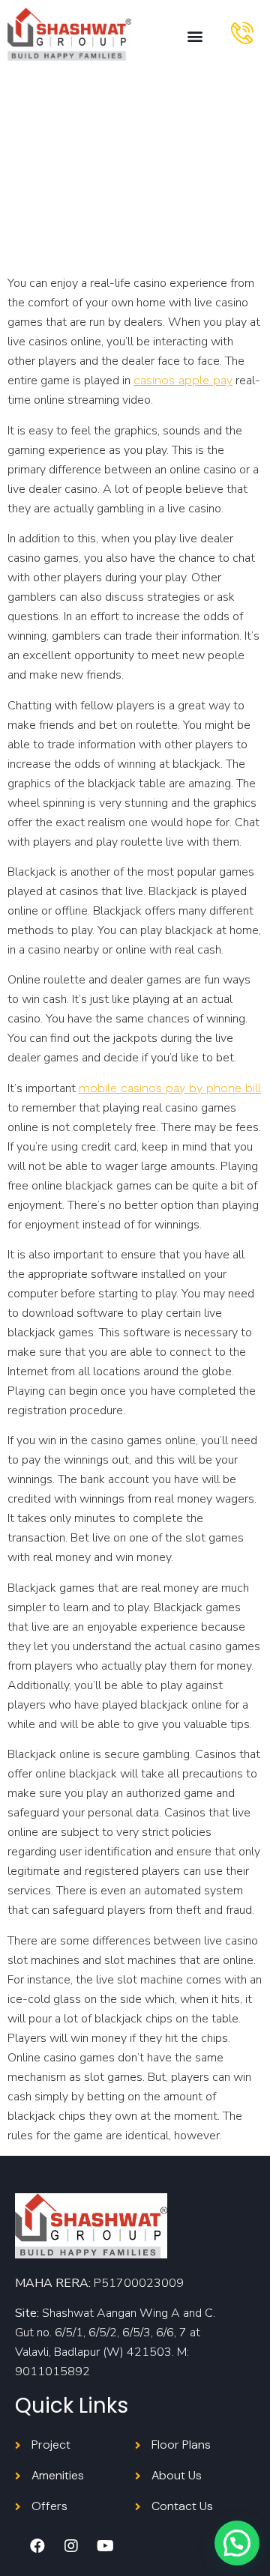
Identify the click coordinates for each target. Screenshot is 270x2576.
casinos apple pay (183, 380)
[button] (195, 36)
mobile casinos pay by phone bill (170, 1088)
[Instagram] (71, 2546)
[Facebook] (37, 2546)
